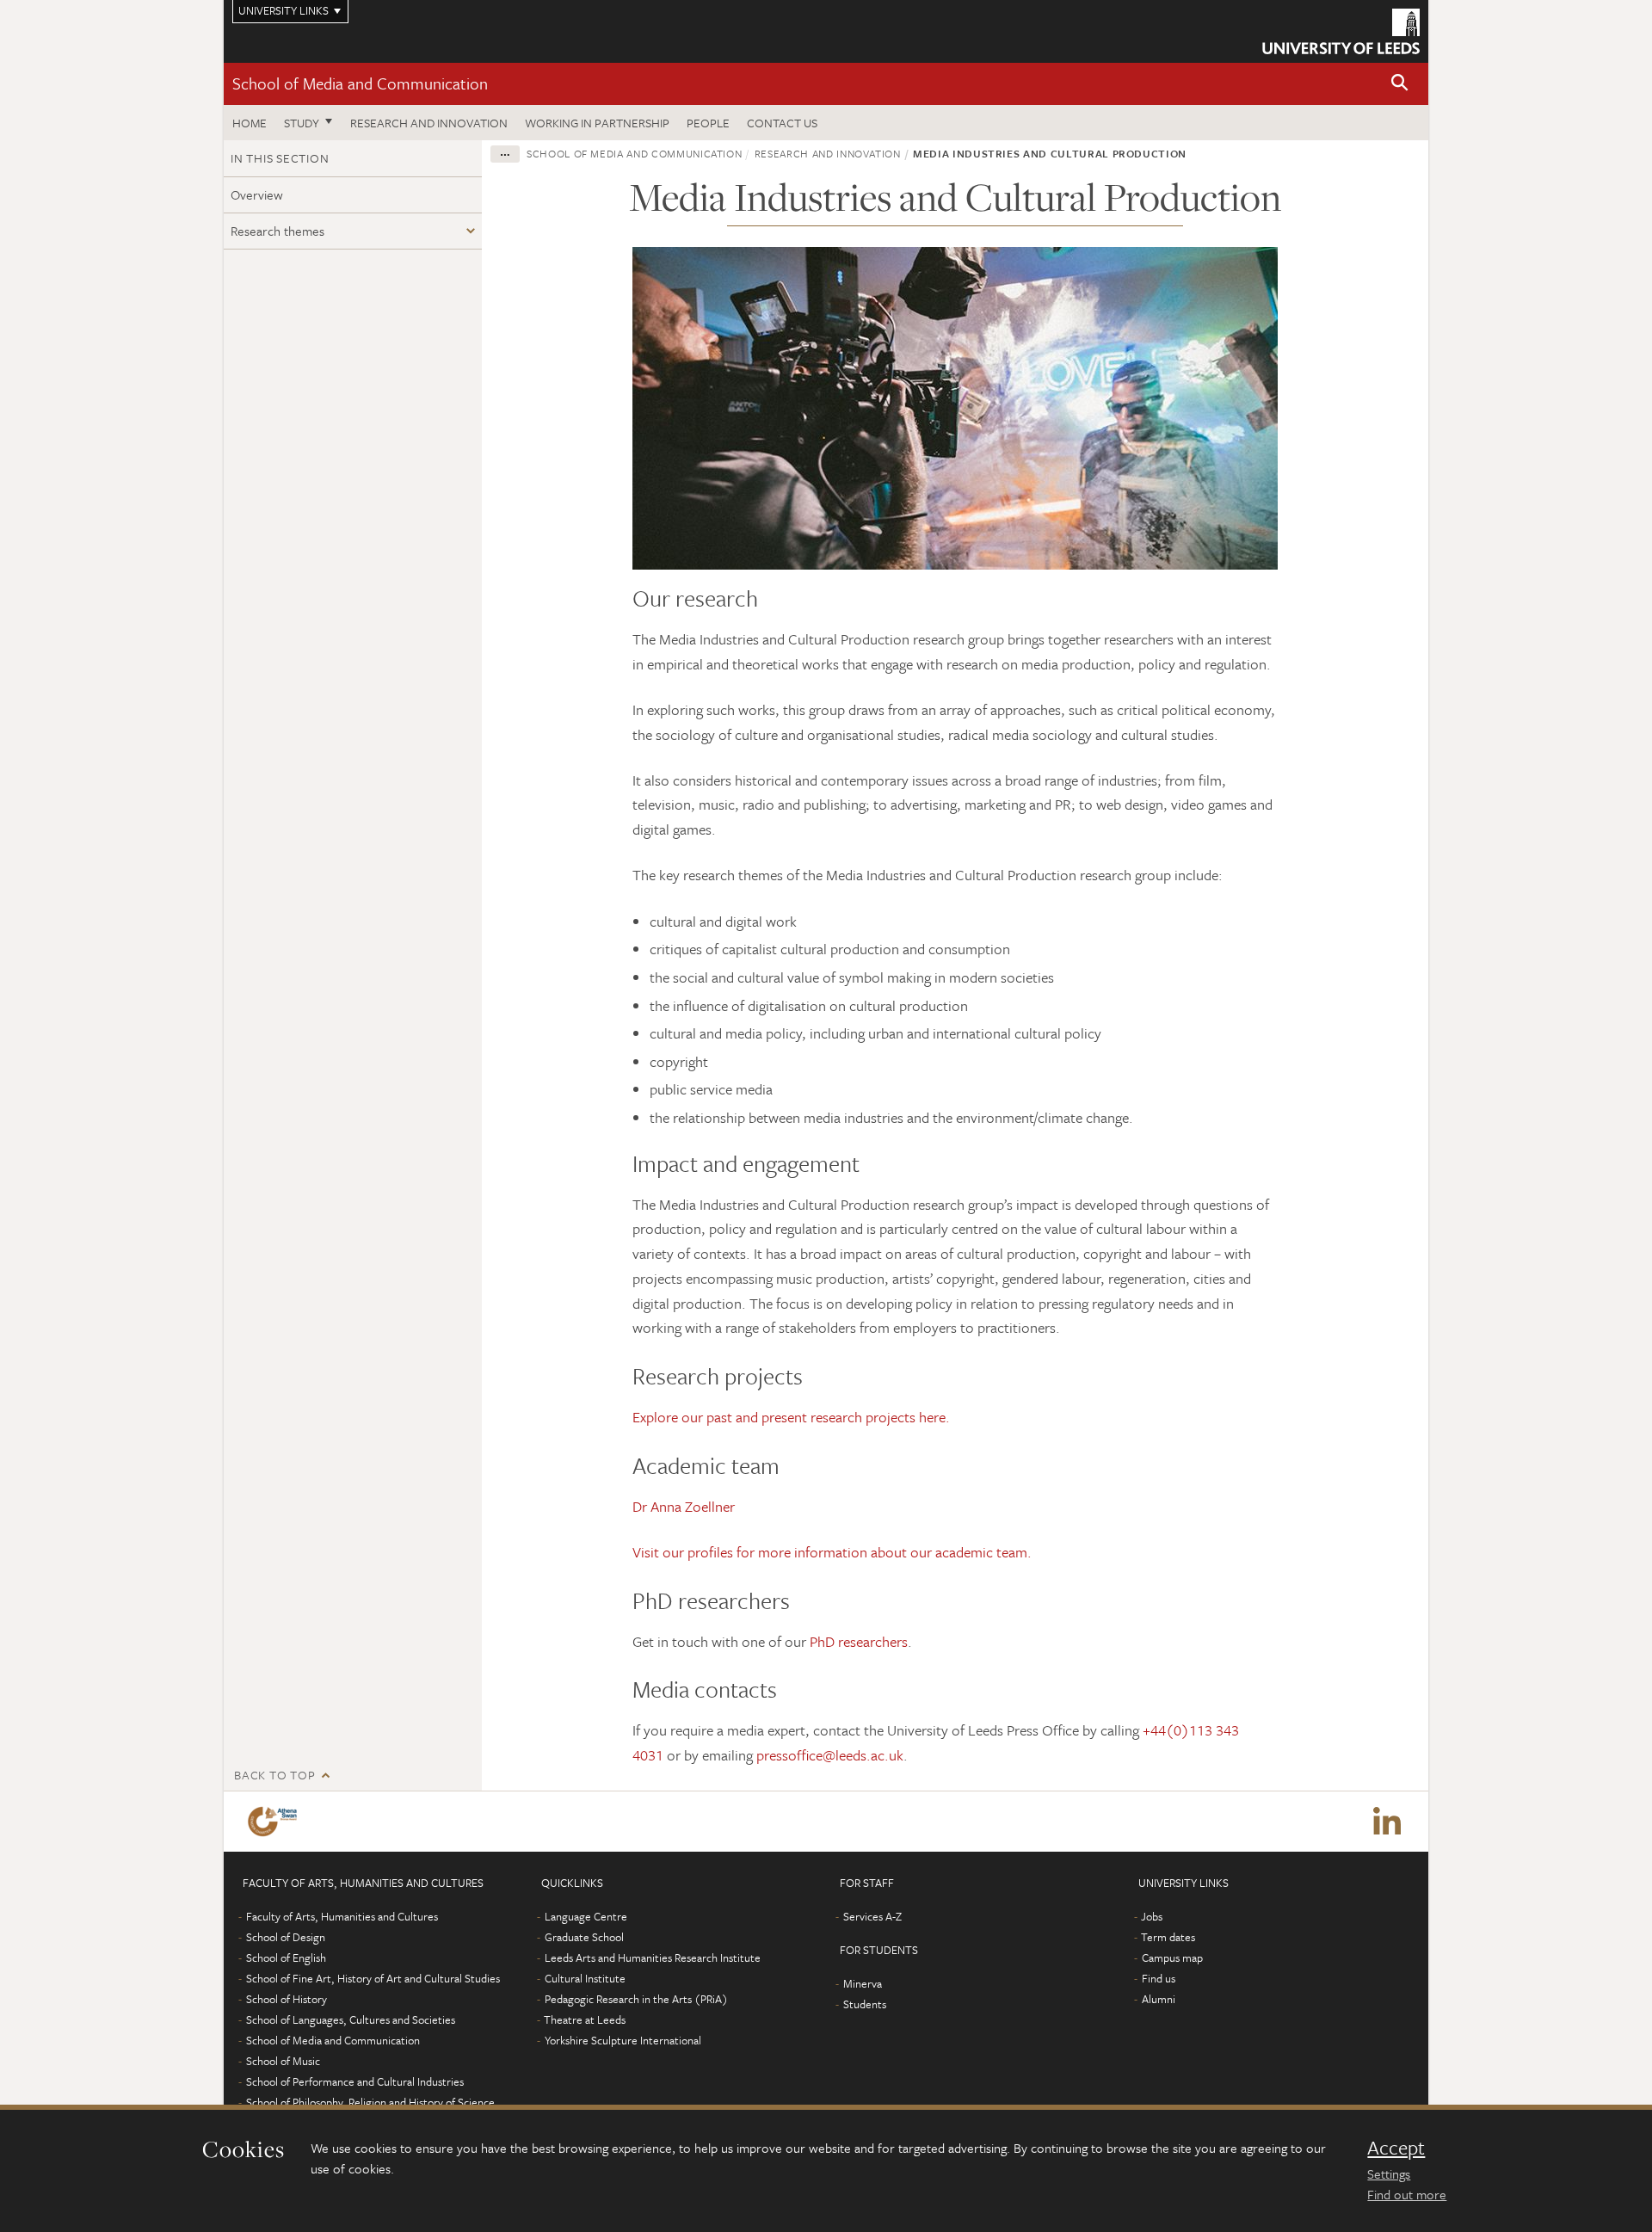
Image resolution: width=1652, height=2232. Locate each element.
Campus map (1172, 1958)
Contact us (782, 123)
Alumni (1159, 1999)
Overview (257, 194)
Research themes (277, 231)
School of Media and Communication (360, 83)
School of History (287, 1999)
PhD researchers (859, 1641)
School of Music (283, 2061)
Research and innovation (429, 123)
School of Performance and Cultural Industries (355, 2081)
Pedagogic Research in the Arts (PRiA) (636, 1999)
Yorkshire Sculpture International (623, 2040)
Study (302, 123)
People (708, 123)
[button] (1400, 84)
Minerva (863, 1983)
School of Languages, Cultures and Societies (351, 2019)
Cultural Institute (585, 1978)
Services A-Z (872, 1916)
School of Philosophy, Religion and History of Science (370, 2102)
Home (250, 123)
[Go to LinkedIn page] (1387, 1822)
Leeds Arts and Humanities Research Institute (653, 1958)
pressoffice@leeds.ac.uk (830, 1755)
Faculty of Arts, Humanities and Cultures (342, 1916)
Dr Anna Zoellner (684, 1506)
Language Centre (586, 1916)
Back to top (274, 1775)
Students (865, 2004)
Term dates (1168, 1937)
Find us (1159, 1978)
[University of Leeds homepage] (1341, 31)
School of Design (286, 1937)
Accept (1396, 2148)
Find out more (1407, 2194)
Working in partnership (597, 123)
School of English (286, 1958)
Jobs (1152, 1916)
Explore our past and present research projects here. (791, 1417)
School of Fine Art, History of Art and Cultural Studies (373, 1978)
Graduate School (584, 1937)
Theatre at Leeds (585, 2019)
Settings (1389, 2173)
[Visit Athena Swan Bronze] (276, 1822)
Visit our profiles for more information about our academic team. (832, 1552)
